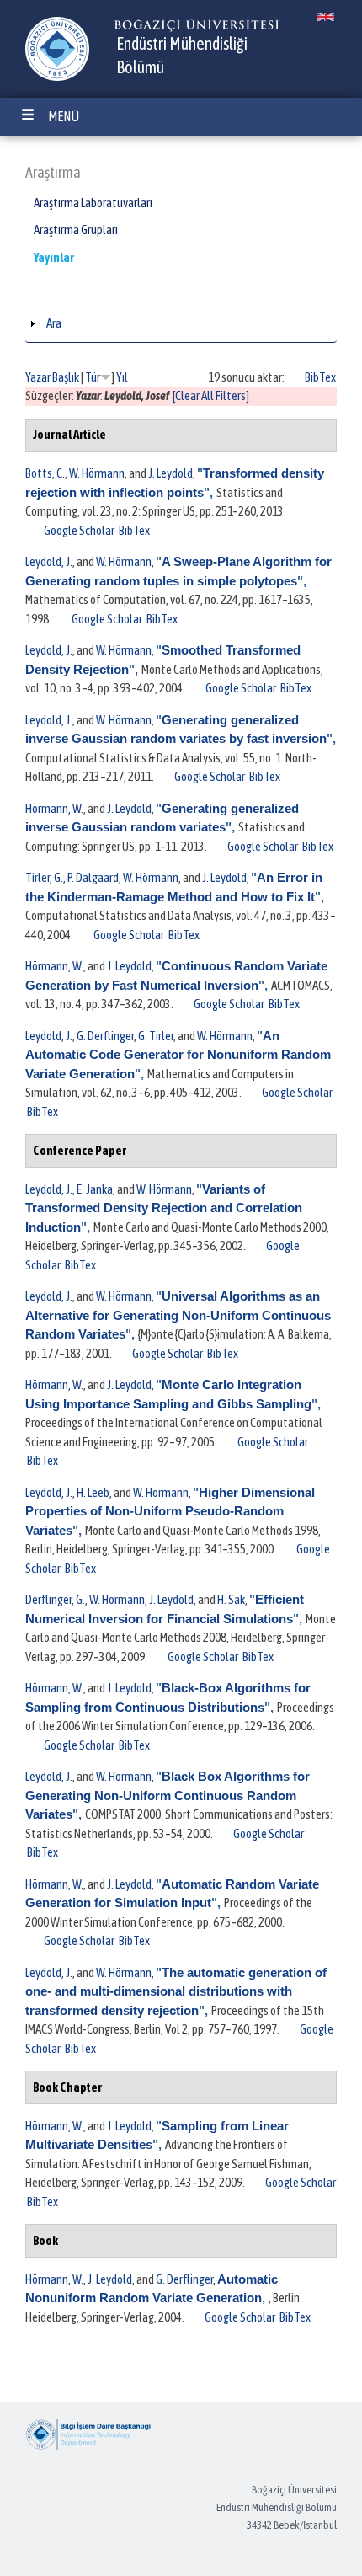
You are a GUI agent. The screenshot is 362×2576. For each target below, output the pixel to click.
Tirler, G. (44, 877)
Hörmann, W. (54, 808)
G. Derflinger (105, 1036)
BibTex (320, 377)
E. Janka (95, 1189)
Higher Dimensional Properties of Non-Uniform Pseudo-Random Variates (170, 1511)
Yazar (38, 377)
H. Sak (231, 1599)
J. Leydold (170, 473)
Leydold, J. (49, 561)
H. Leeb (93, 1492)
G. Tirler (156, 1036)
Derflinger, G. (55, 1599)
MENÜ (64, 116)
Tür (93, 377)
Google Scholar (79, 530)
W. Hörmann (97, 473)
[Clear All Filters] (211, 395)
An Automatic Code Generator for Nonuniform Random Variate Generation (178, 1055)
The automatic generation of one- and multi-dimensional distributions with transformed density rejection (176, 1991)
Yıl (122, 377)
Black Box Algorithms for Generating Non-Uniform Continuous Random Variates (168, 1795)
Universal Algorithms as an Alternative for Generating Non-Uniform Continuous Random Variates (178, 1315)
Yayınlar (54, 257)
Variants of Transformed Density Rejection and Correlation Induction (164, 1208)
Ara (54, 323)
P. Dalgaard (93, 877)
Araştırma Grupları (76, 230)
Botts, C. (45, 473)
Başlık (66, 377)
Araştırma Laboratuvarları (93, 203)
